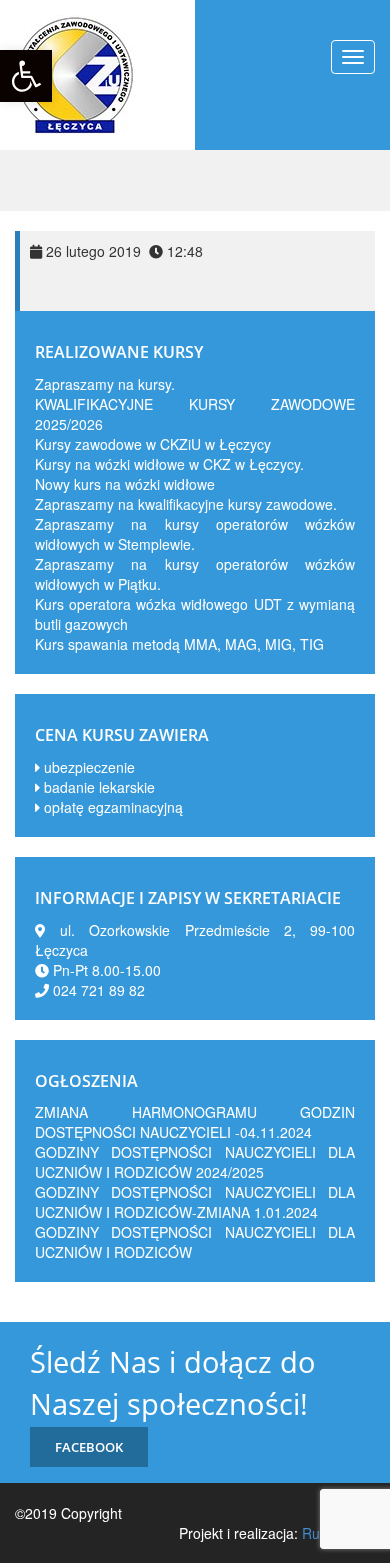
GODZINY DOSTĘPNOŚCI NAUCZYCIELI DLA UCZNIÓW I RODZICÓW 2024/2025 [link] (195, 1162)
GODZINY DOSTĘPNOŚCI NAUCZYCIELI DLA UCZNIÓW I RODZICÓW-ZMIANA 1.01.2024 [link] (195, 1202)
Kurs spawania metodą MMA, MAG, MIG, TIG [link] (179, 644)
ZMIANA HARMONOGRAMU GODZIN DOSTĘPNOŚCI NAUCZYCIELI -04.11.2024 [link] (195, 1122)
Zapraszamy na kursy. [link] (105, 384)
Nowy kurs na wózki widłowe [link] (125, 484)
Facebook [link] (89, 1447)
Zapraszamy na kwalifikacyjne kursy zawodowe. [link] (186, 504)
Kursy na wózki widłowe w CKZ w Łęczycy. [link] (169, 464)
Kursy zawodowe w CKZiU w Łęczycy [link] (153, 444)
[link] (26, 76)
